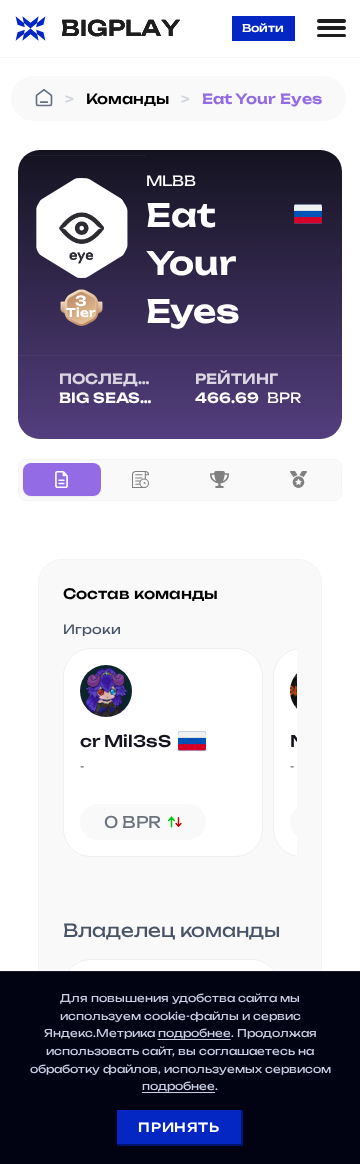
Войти (263, 28)
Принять (178, 1127)
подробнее (194, 1033)
